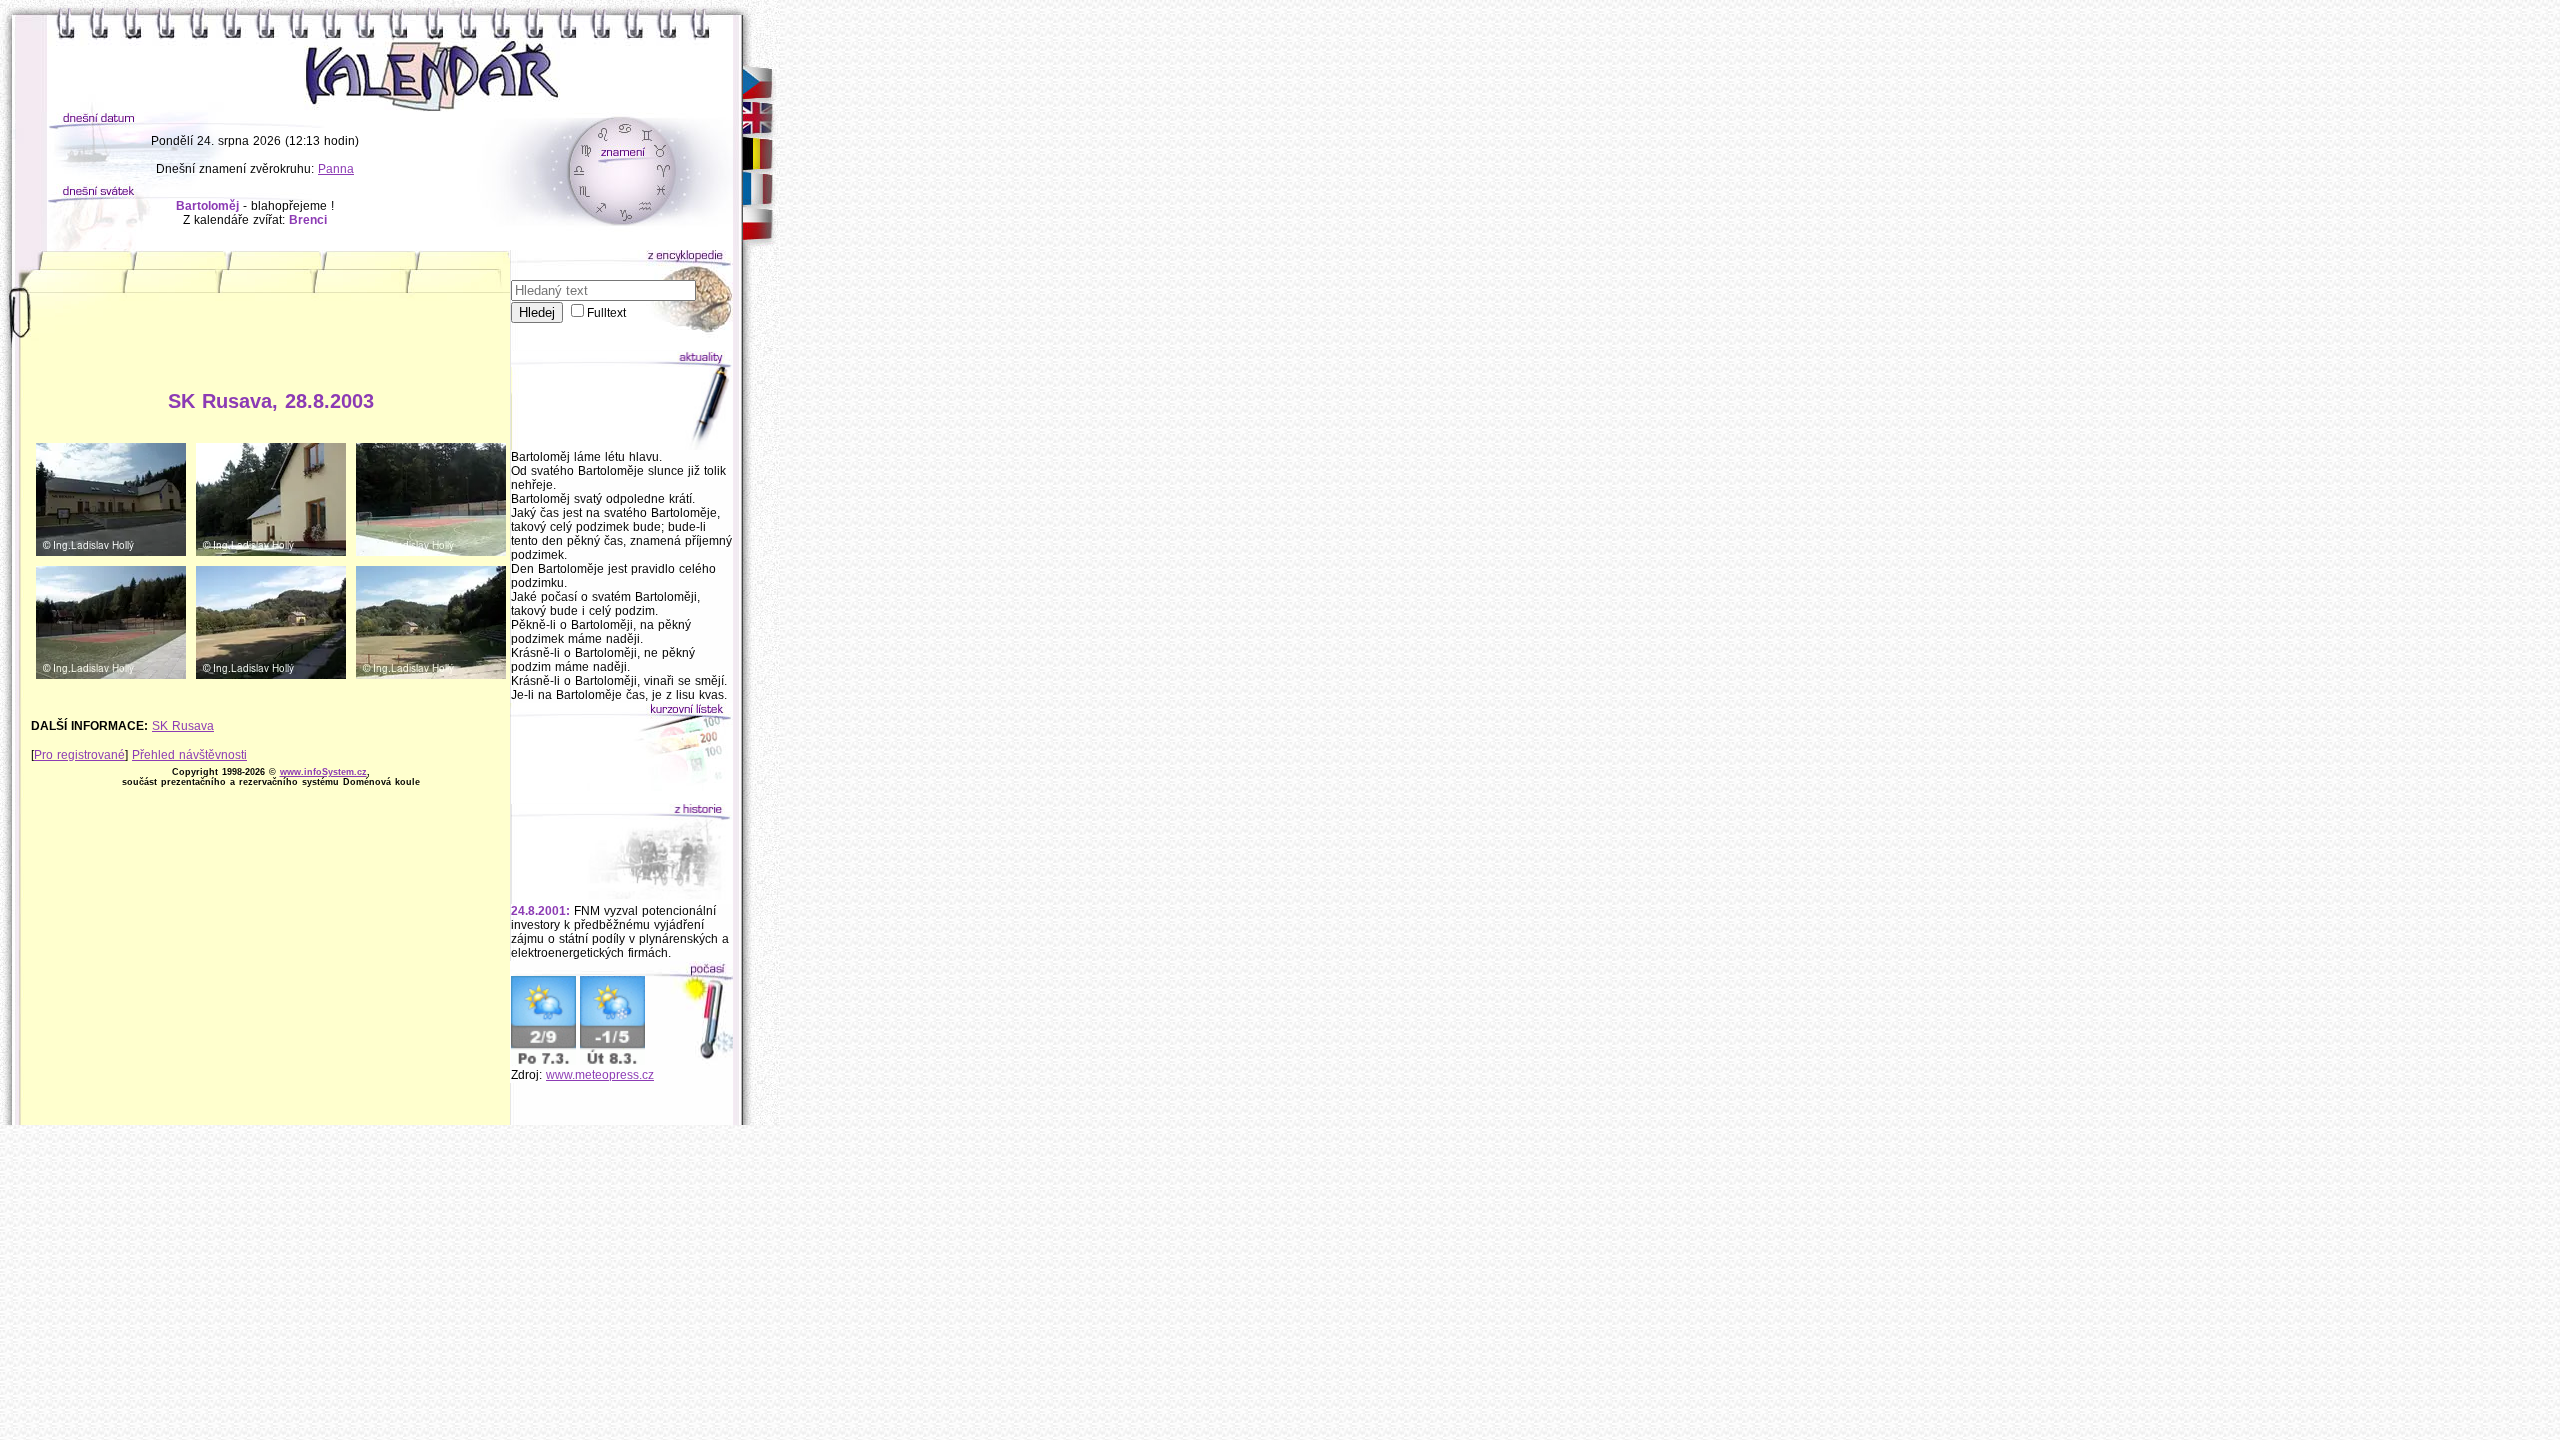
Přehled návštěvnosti (189, 755)
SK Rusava (183, 726)
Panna (336, 169)
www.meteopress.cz (600, 1075)
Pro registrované (79, 755)
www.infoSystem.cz (323, 772)
